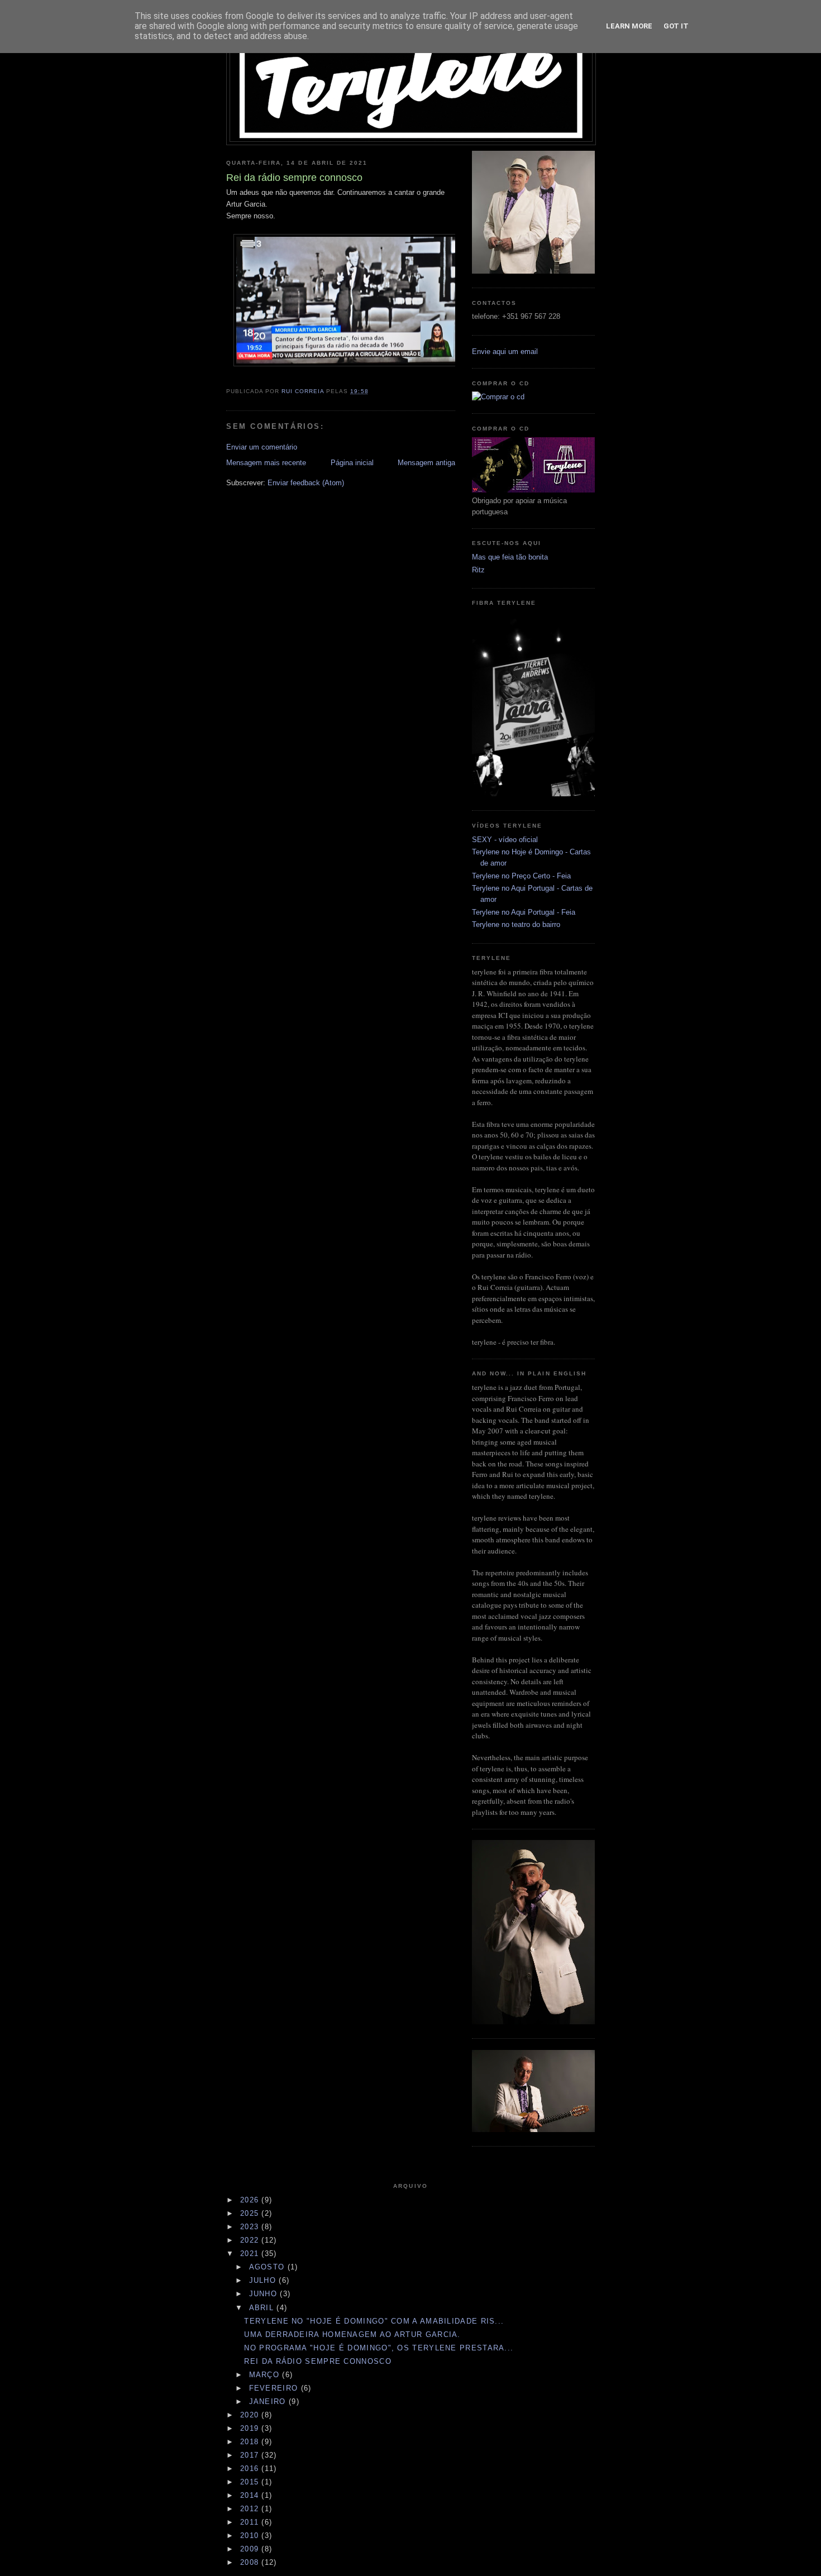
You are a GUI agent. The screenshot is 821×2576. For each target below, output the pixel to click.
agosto (268, 2267)
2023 (251, 2227)
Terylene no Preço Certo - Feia (521, 876)
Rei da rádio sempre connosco (318, 2361)
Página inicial (352, 463)
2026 (251, 2200)
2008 (251, 2562)
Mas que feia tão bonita (510, 557)
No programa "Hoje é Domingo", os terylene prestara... (379, 2348)
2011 (251, 2522)
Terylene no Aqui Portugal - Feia (524, 912)
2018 (251, 2442)
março (266, 2375)
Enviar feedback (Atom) (306, 483)
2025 (251, 2213)
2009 (251, 2549)
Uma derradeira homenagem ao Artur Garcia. (352, 2334)
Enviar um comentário (262, 447)
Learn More (629, 26)
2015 (251, 2482)
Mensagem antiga (426, 463)
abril (263, 2308)
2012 (251, 2509)
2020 (251, 2415)
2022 (251, 2240)
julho (264, 2280)
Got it (676, 26)
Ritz (478, 570)
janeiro (269, 2401)
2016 (251, 2469)
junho (265, 2294)
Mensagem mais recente (266, 463)
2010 (251, 2536)
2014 (251, 2495)
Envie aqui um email (505, 352)
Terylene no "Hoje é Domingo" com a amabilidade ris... (374, 2321)
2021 (251, 2254)
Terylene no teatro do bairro (516, 924)
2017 (251, 2455)
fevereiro (275, 2388)
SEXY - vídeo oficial (505, 840)
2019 (251, 2428)
